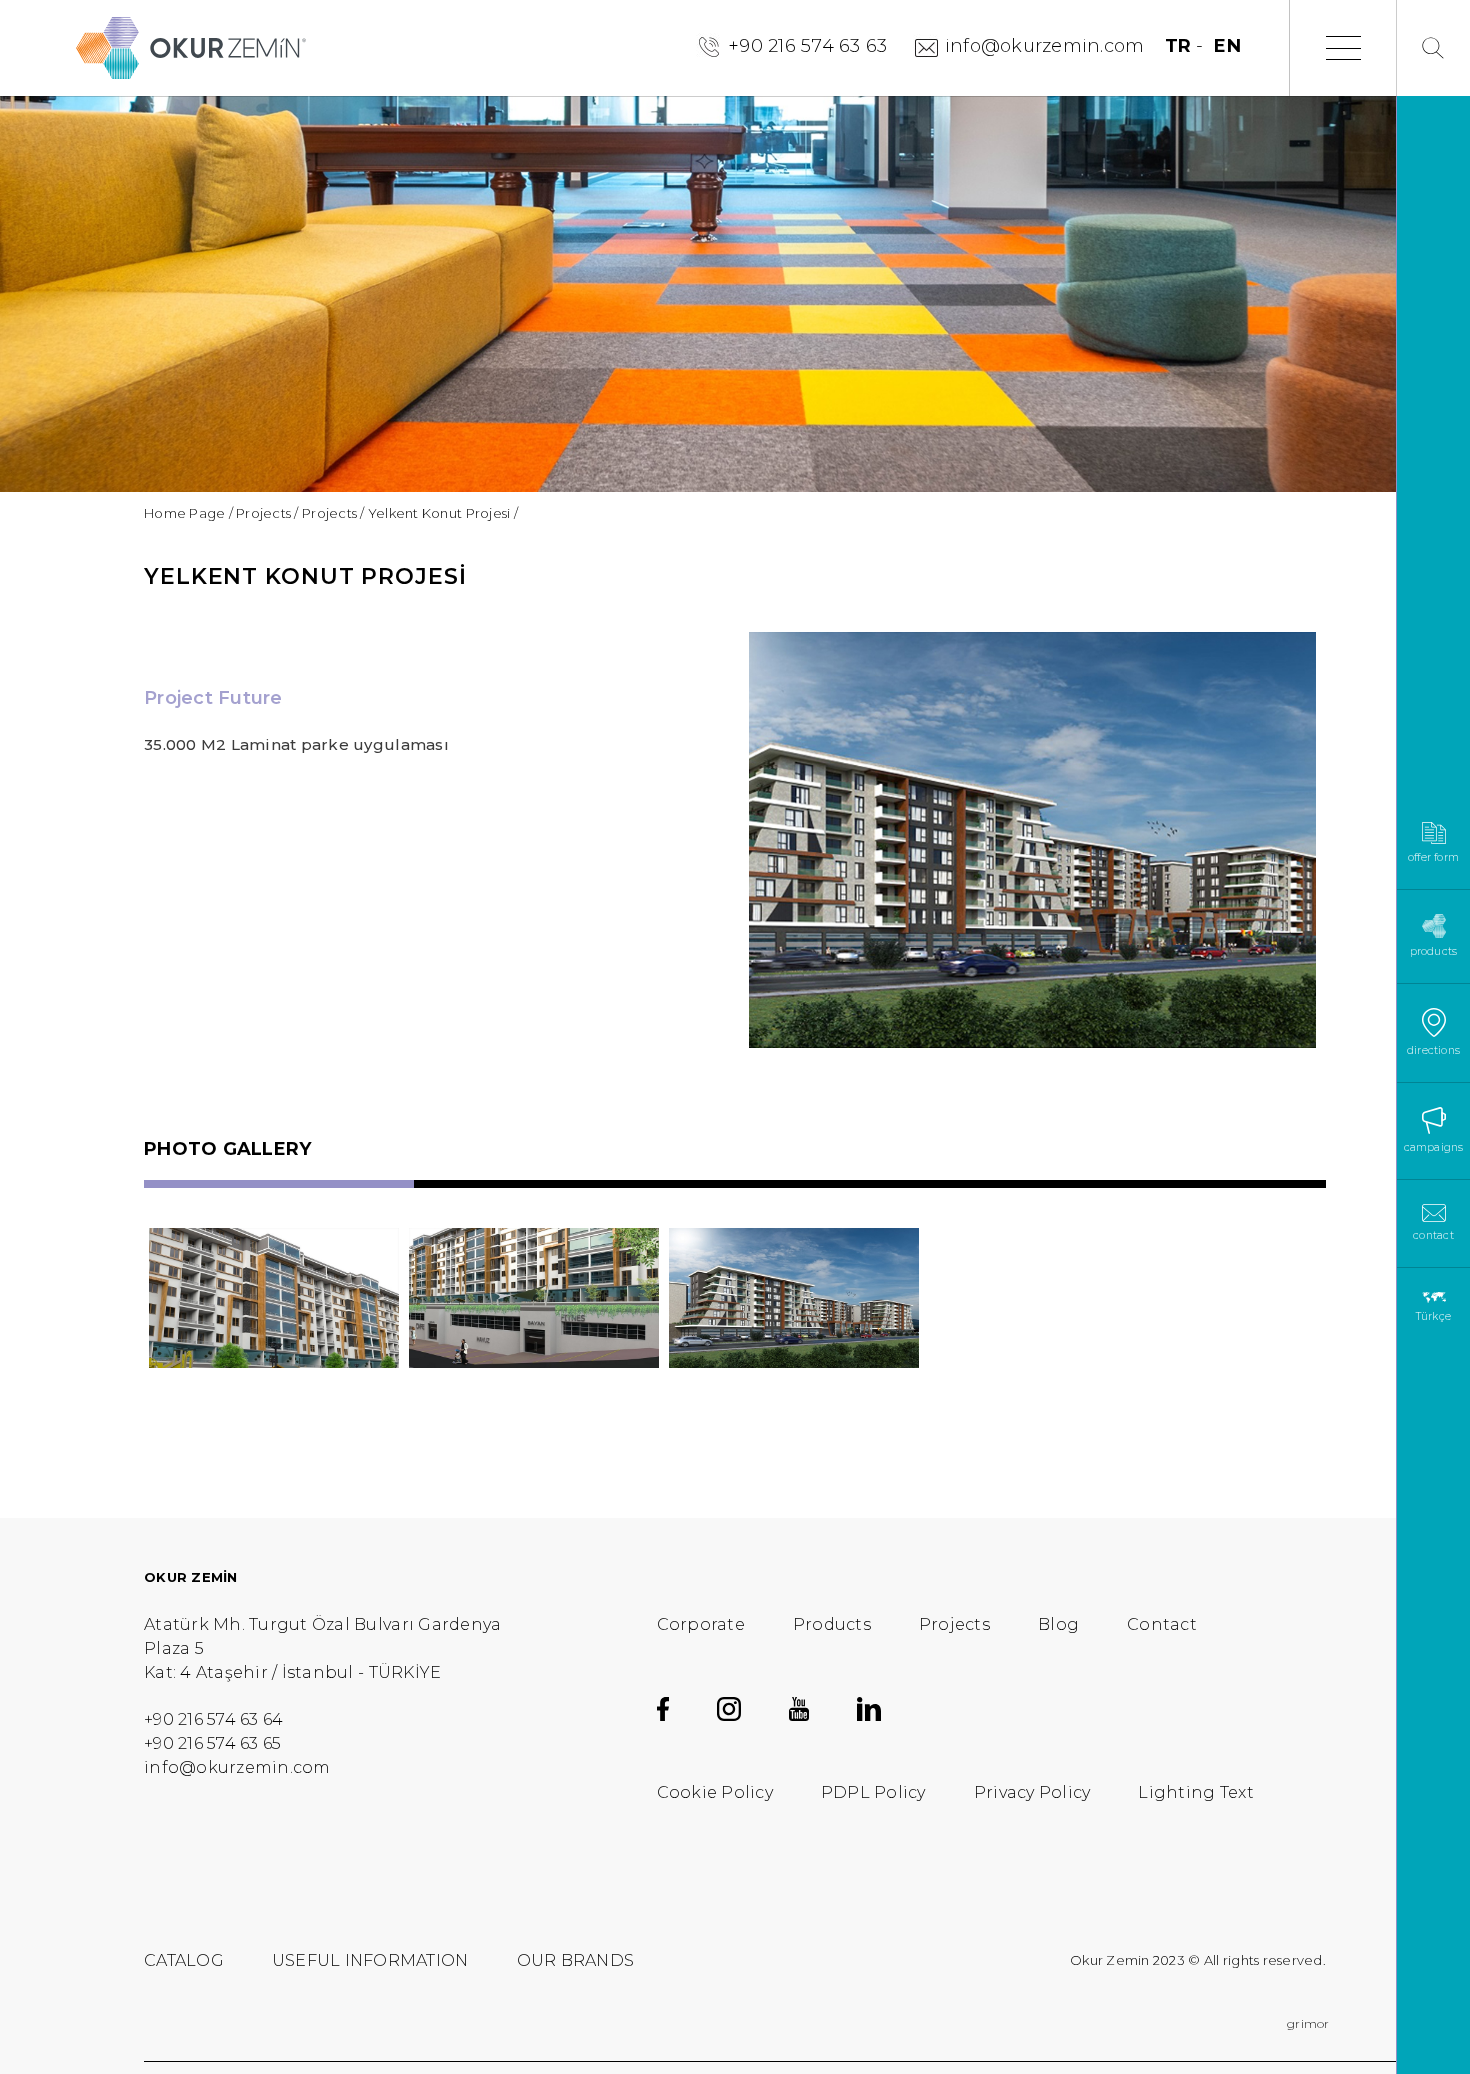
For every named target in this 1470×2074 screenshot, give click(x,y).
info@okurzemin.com (1045, 46)
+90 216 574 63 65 (212, 1743)
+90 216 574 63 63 (807, 46)
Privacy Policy (1032, 1792)
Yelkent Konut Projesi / (443, 513)
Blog (1058, 1624)
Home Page (184, 513)
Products (832, 1624)
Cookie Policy (715, 1792)
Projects (954, 1624)
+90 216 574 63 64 (213, 1719)
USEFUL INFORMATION (370, 1960)
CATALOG (184, 1960)
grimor (1308, 2023)
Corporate (701, 1624)
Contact (1162, 1624)
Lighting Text (1195, 1792)
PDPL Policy (873, 1792)
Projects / (267, 513)
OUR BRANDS (576, 1960)
